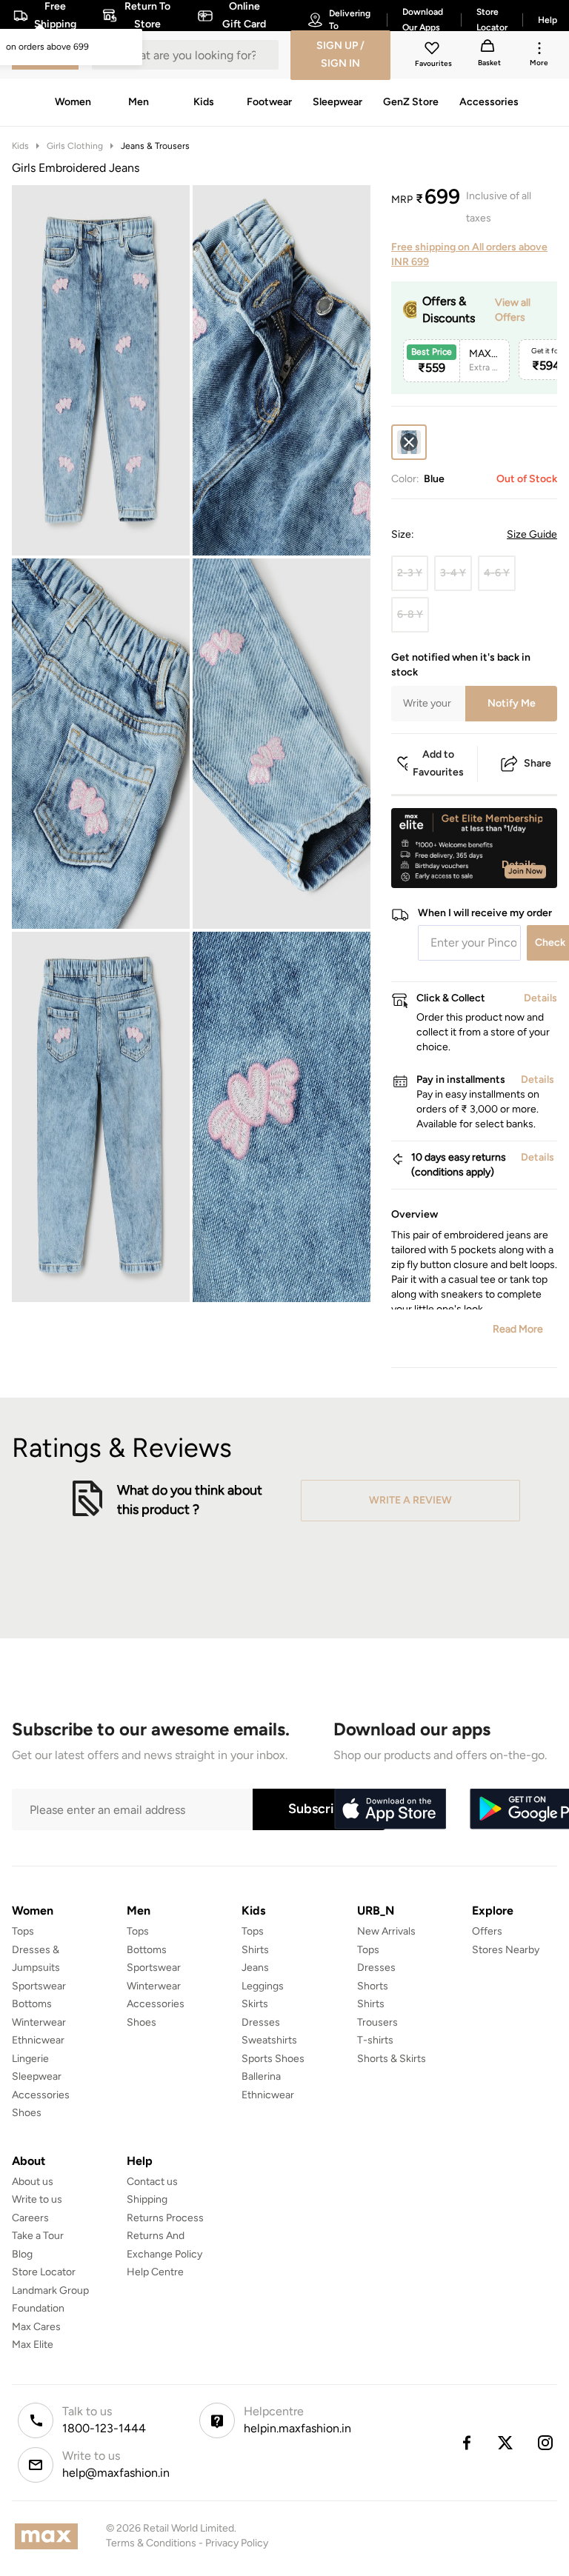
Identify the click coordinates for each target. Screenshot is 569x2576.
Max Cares (36, 2327)
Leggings (263, 1986)
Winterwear (39, 2022)
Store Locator (44, 2272)
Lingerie (30, 2059)
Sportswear (39, 1986)
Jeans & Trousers (155, 146)
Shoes (27, 2113)
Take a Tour (38, 2236)
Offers (487, 1931)
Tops (23, 1931)
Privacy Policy (237, 2543)
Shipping (147, 2199)
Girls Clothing (75, 146)
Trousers (377, 2022)
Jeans (255, 1968)
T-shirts (375, 2040)
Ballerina (261, 2076)
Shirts (255, 1950)
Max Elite (33, 2345)
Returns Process (165, 2218)
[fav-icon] (433, 50)
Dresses (261, 2022)
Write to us (37, 2199)
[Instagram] (546, 2443)
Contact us (152, 2182)
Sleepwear (37, 2076)
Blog (22, 2254)
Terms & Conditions (151, 2543)
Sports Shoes (273, 2059)
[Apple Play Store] (390, 1809)
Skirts (255, 2004)
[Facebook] (466, 2443)
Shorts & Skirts (392, 2059)
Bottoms (32, 2004)
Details (519, 864)
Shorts (373, 1986)
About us (33, 2182)
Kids (20, 146)
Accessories (41, 2095)
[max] (50, 2536)
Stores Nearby (506, 1950)
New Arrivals (386, 1931)
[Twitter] (506, 2443)
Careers (30, 2218)
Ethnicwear (38, 2040)
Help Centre (155, 2272)
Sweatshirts (269, 2040)
